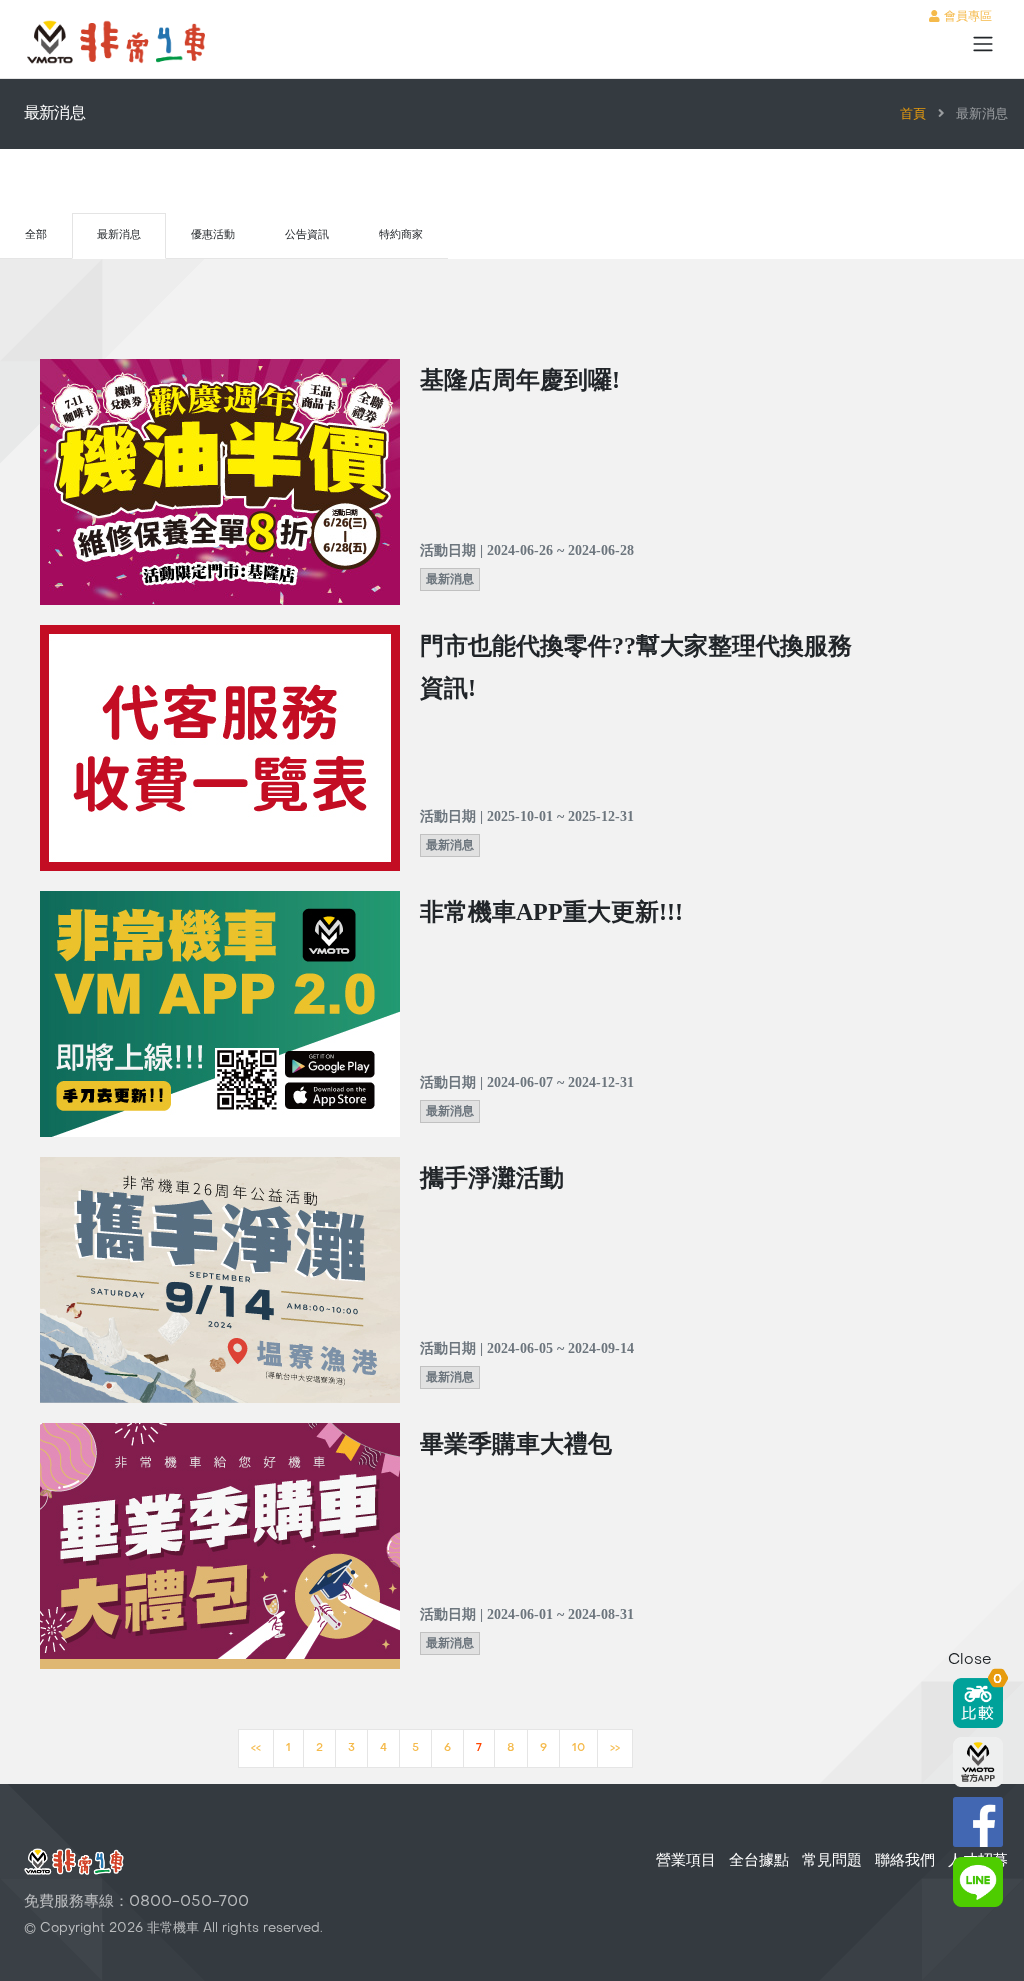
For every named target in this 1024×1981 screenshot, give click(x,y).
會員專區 (966, 17)
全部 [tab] (36, 235)
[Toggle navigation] (983, 44)
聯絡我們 (905, 1861)
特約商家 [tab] (401, 235)
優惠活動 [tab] (213, 235)
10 (578, 1748)
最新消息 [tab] (119, 235)
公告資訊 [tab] (307, 235)
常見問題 (832, 1861)
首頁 (913, 115)
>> (615, 1748)
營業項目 (686, 1861)
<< (256, 1748)
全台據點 (759, 1861)
